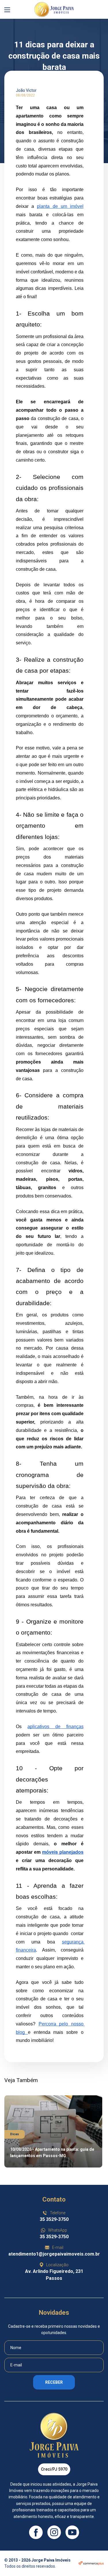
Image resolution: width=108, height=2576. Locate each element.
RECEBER (54, 2382)
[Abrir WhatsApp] (93, 2561)
